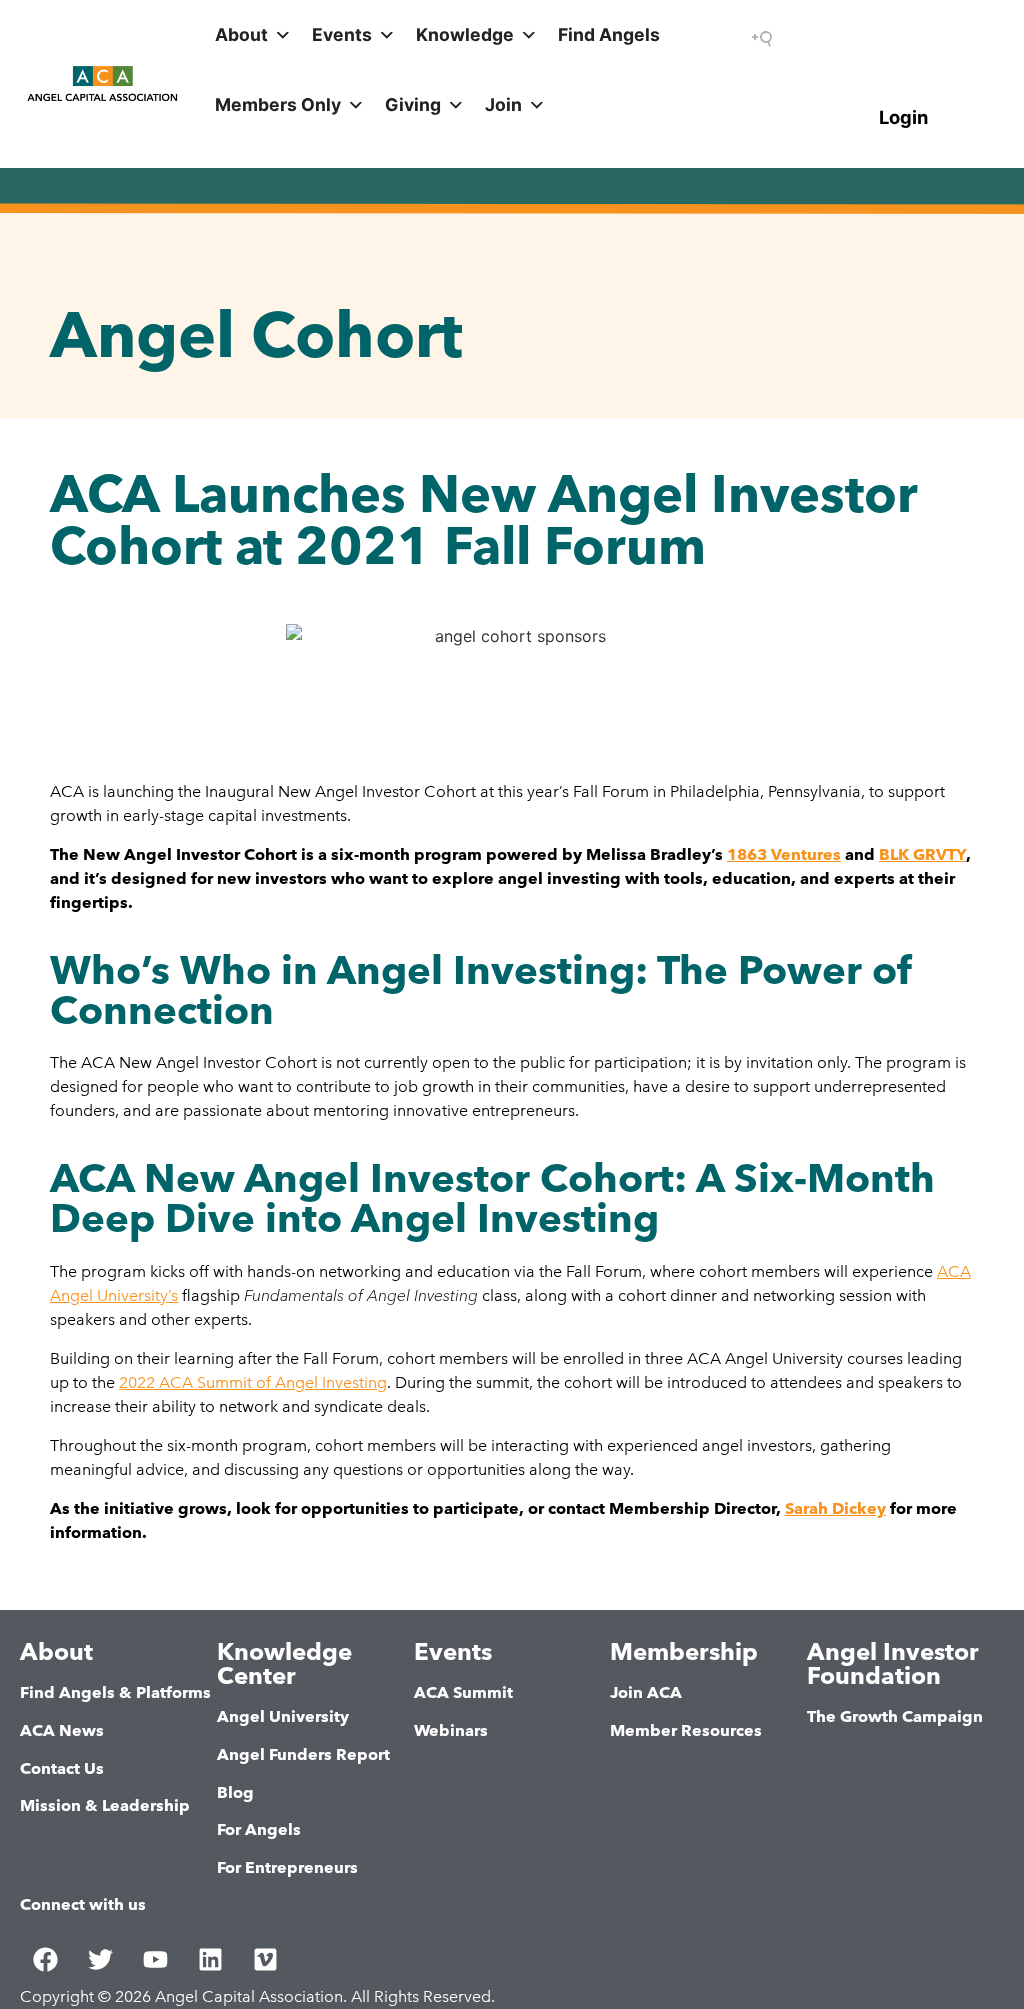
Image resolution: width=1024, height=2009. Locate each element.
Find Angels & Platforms (115, 1692)
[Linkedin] (210, 1960)
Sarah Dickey (835, 1508)
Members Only (278, 104)
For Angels (259, 1829)
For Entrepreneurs (287, 1867)
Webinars (451, 1730)
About (241, 34)
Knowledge (465, 34)
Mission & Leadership (105, 1805)
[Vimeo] (265, 1960)
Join (503, 104)
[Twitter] (100, 1960)
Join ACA (646, 1692)
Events (342, 34)
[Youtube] (155, 1960)
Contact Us (62, 1768)
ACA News (62, 1730)
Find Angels (609, 34)
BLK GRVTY (922, 854)
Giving (413, 104)
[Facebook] (45, 1960)
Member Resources (686, 1730)
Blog (235, 1792)
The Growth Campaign (895, 1716)
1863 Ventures (784, 854)
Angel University (283, 1716)
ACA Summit (463, 1692)
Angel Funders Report (303, 1754)
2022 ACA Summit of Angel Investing (253, 1382)
